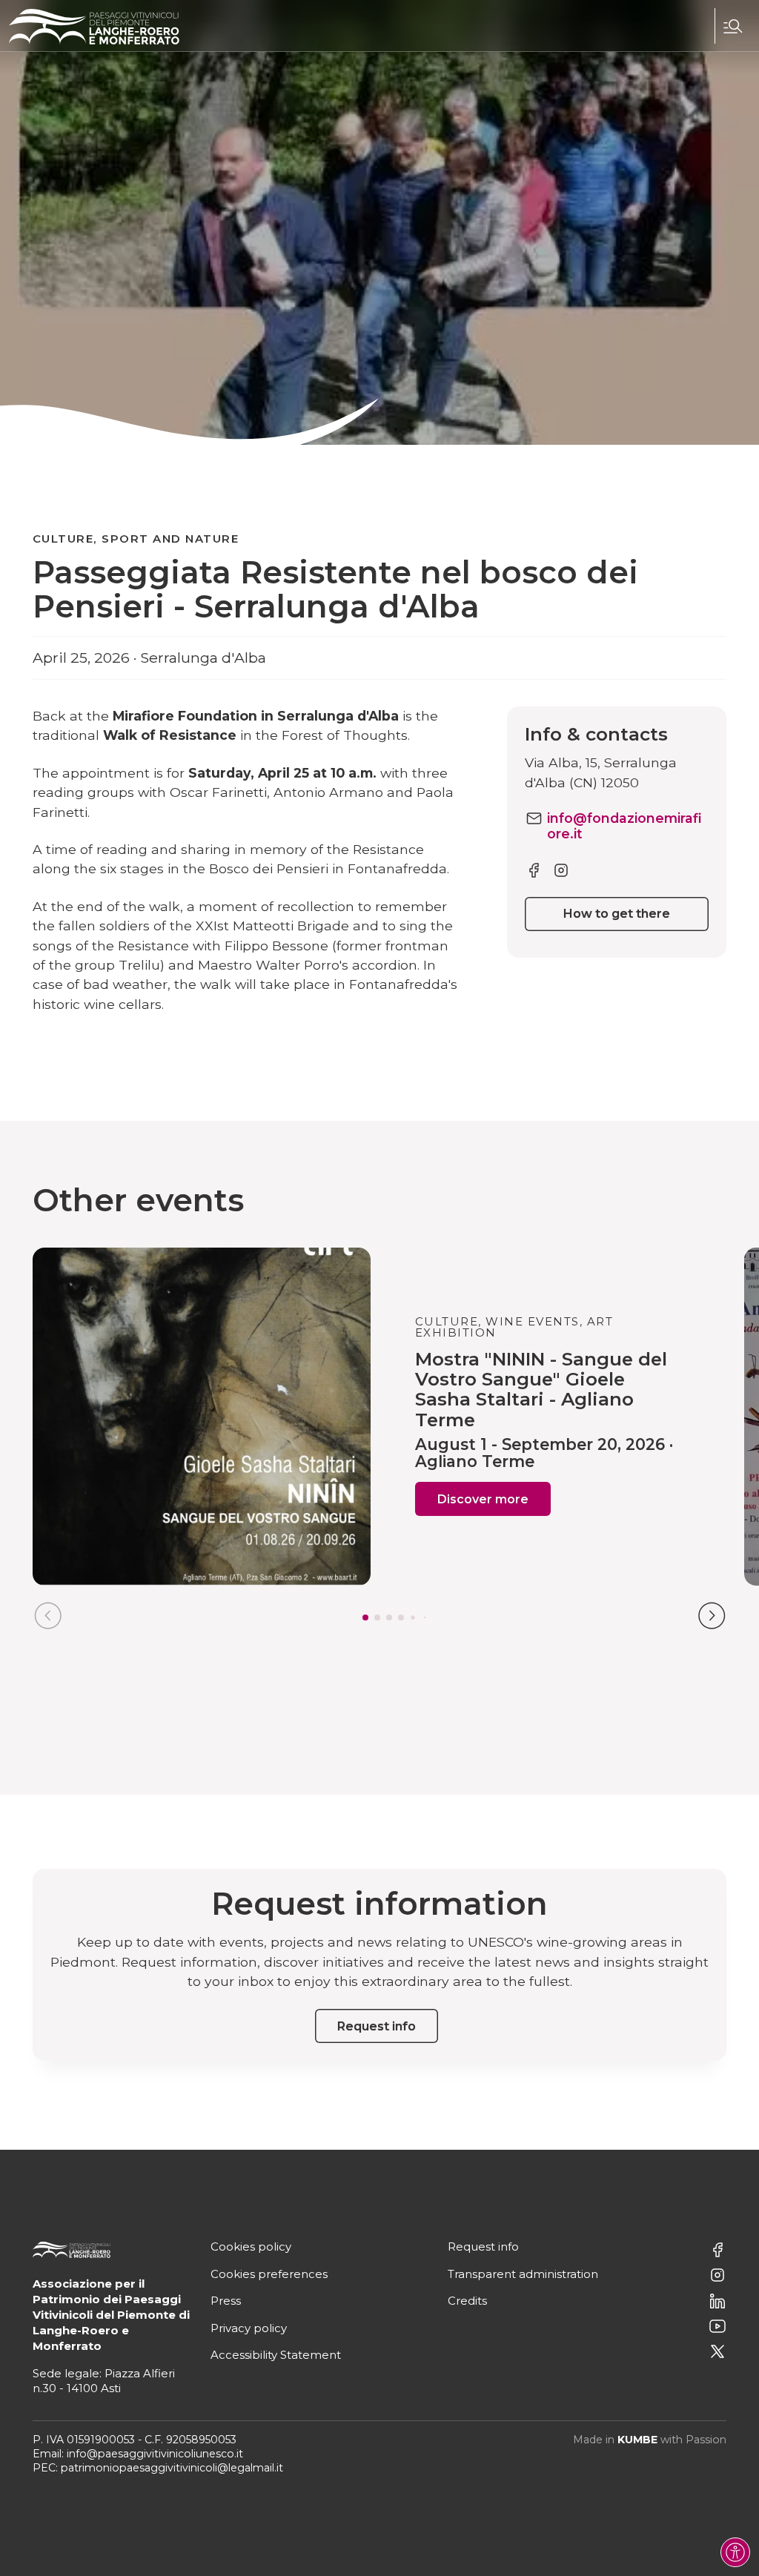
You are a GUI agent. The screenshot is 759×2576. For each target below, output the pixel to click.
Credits (467, 2301)
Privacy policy (249, 2328)
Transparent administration (523, 2274)
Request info (483, 2246)
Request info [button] (377, 2026)
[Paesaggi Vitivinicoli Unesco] (94, 27)
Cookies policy (251, 2246)
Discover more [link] (483, 1499)
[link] (534, 869)
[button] (732, 26)
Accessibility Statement (276, 2355)
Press (226, 2301)
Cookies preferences (269, 2274)
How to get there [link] (617, 914)
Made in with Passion (650, 2440)
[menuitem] (732, 26)
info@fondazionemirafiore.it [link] (624, 826)
